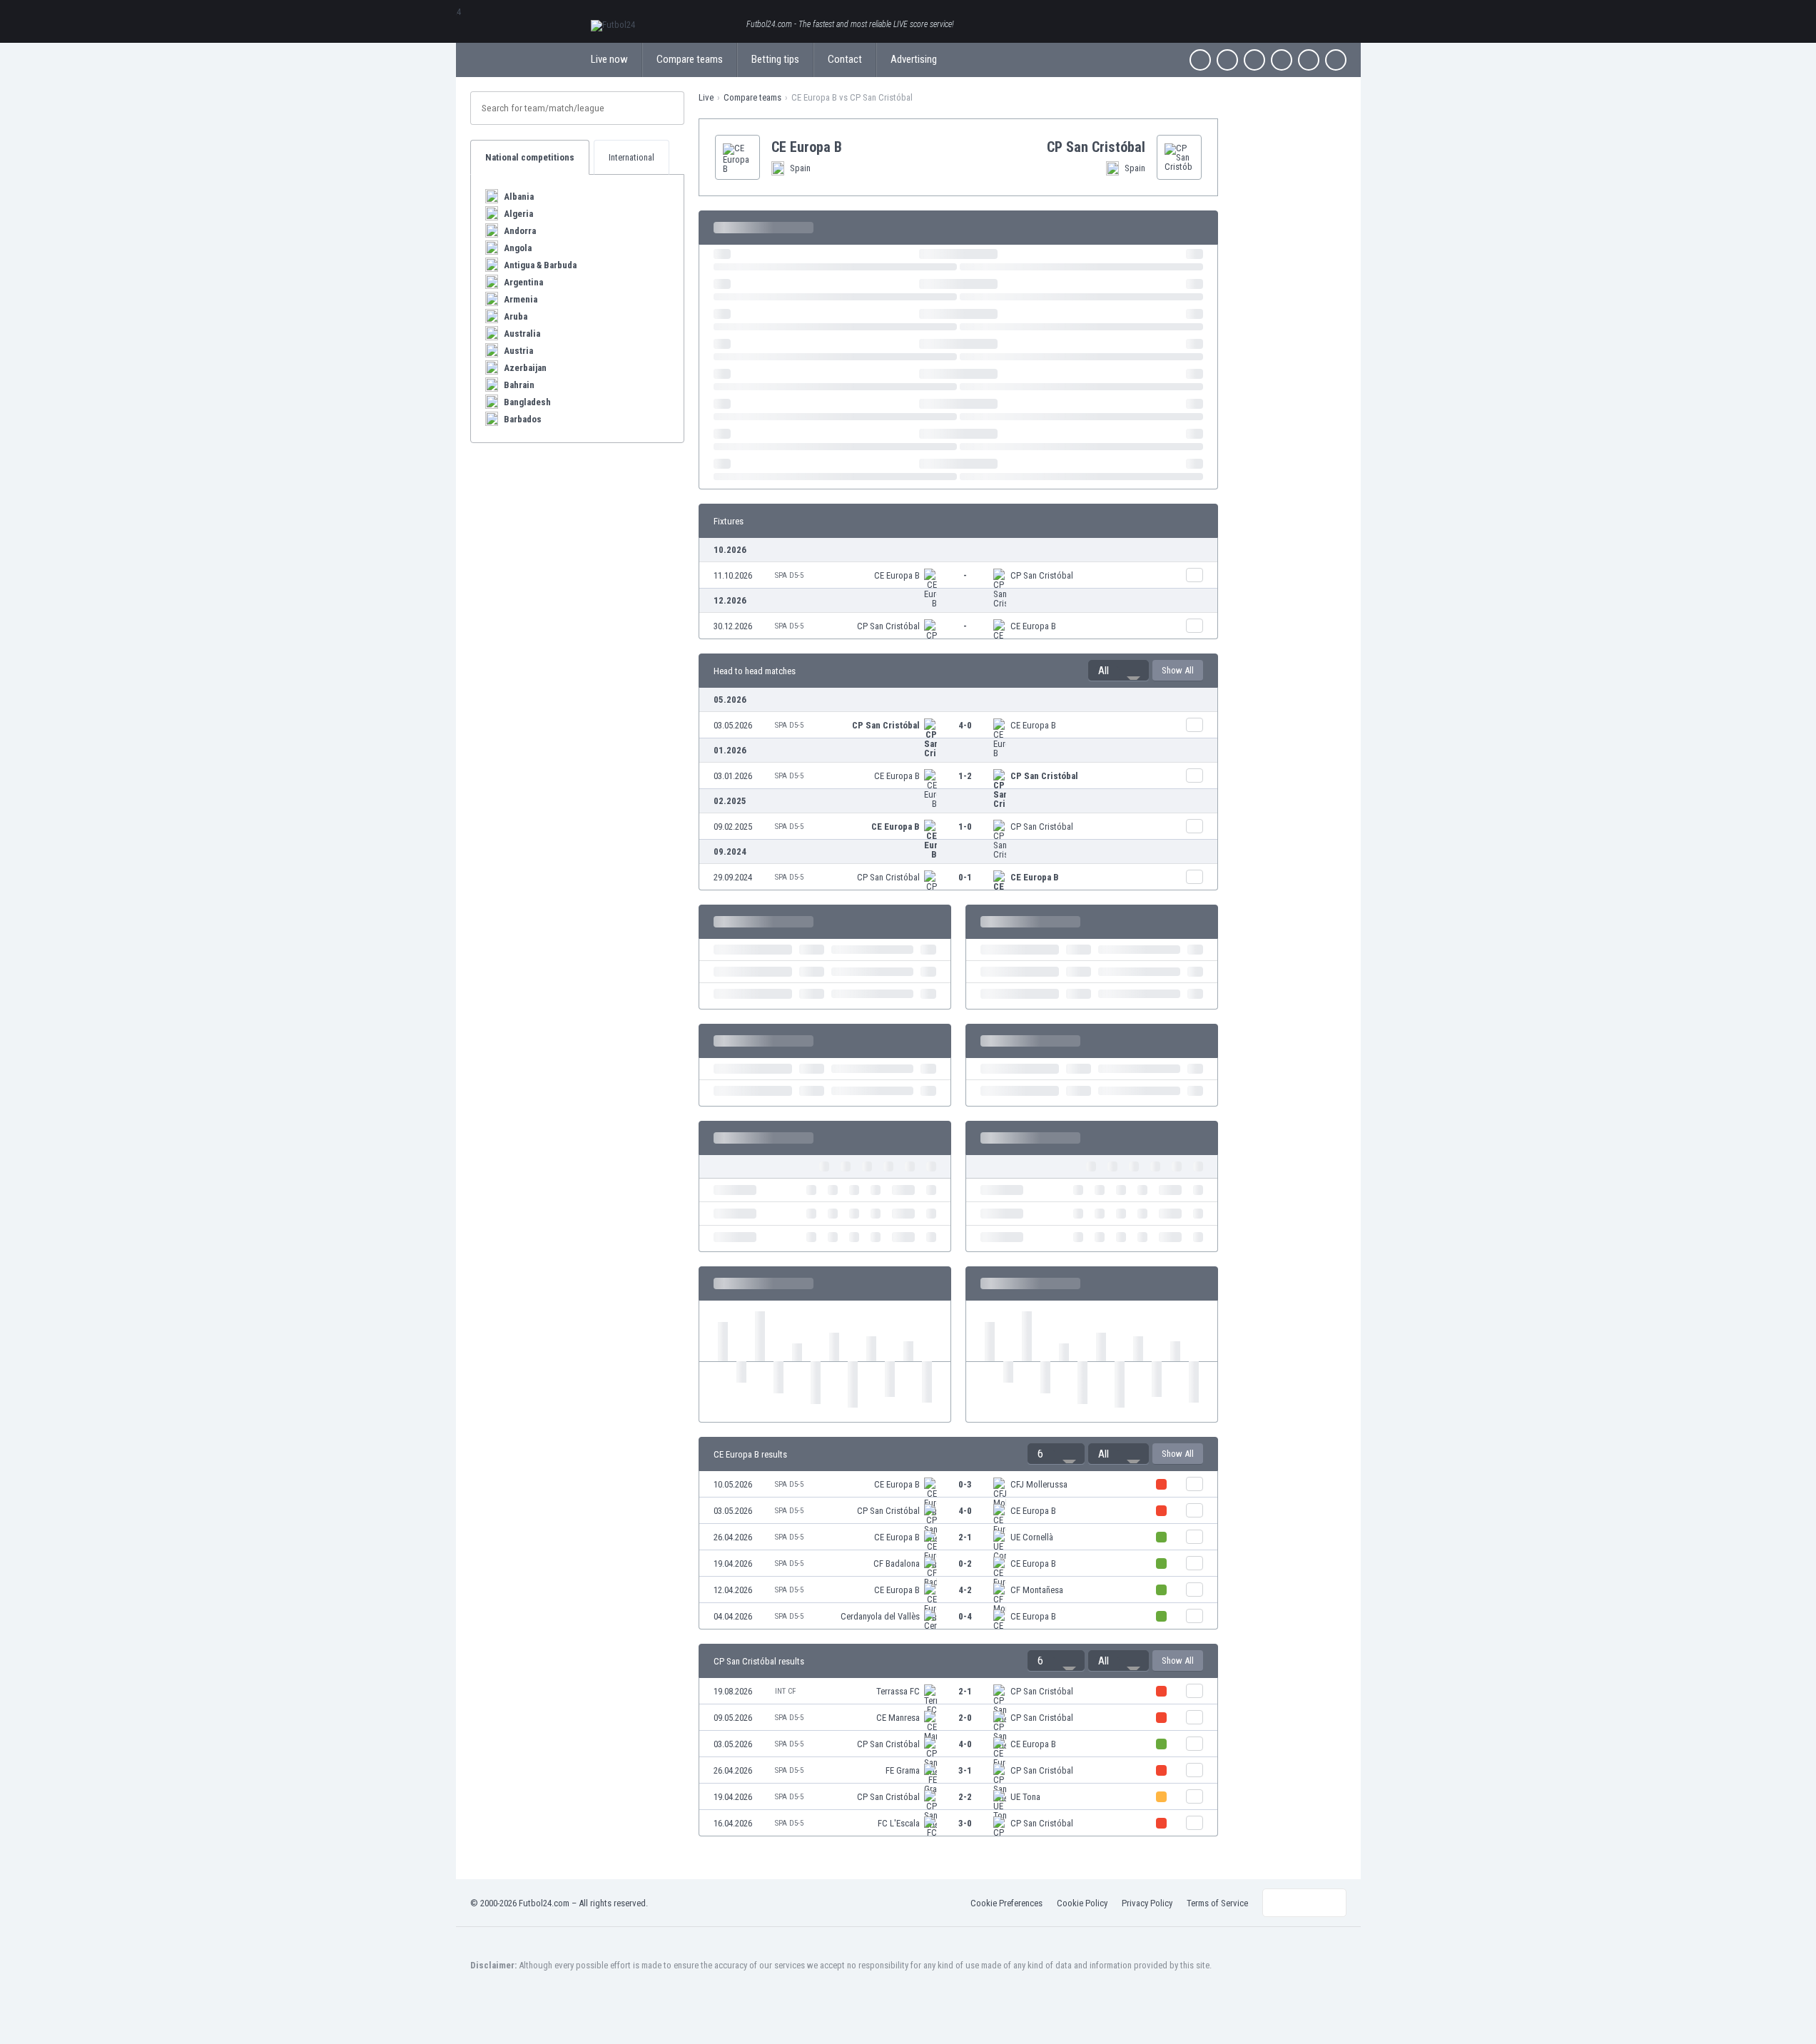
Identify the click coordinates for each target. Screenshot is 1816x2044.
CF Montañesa (1037, 1590)
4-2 (965, 1590)
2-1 (965, 1537)
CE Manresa (898, 1718)
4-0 (965, 725)
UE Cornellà (1032, 1537)
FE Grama (903, 1770)
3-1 (965, 1770)
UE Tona (1025, 1797)
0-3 (965, 1484)
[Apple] (1282, 60)
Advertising (914, 59)
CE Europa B (897, 575)
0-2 (965, 1563)
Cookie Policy (1082, 1903)
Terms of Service (1217, 1903)
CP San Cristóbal (1042, 575)
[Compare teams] (1194, 575)
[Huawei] (1336, 60)
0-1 (965, 877)
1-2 (965, 776)
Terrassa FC (898, 1691)
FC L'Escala (899, 1823)
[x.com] (1227, 60)
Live (706, 97)
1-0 (965, 827)
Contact (845, 59)
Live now (609, 59)
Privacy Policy (1147, 1903)
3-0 (965, 1823)
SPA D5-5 (789, 575)
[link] (958, 575)
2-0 (965, 1718)
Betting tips (775, 59)
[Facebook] (1200, 60)
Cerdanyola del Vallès (880, 1616)
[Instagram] (1254, 60)
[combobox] (1118, 671)
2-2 (965, 1797)
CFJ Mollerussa (1039, 1484)
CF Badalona (897, 1563)
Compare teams (690, 59)
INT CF (785, 1691)
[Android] (1309, 60)
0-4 (965, 1616)
